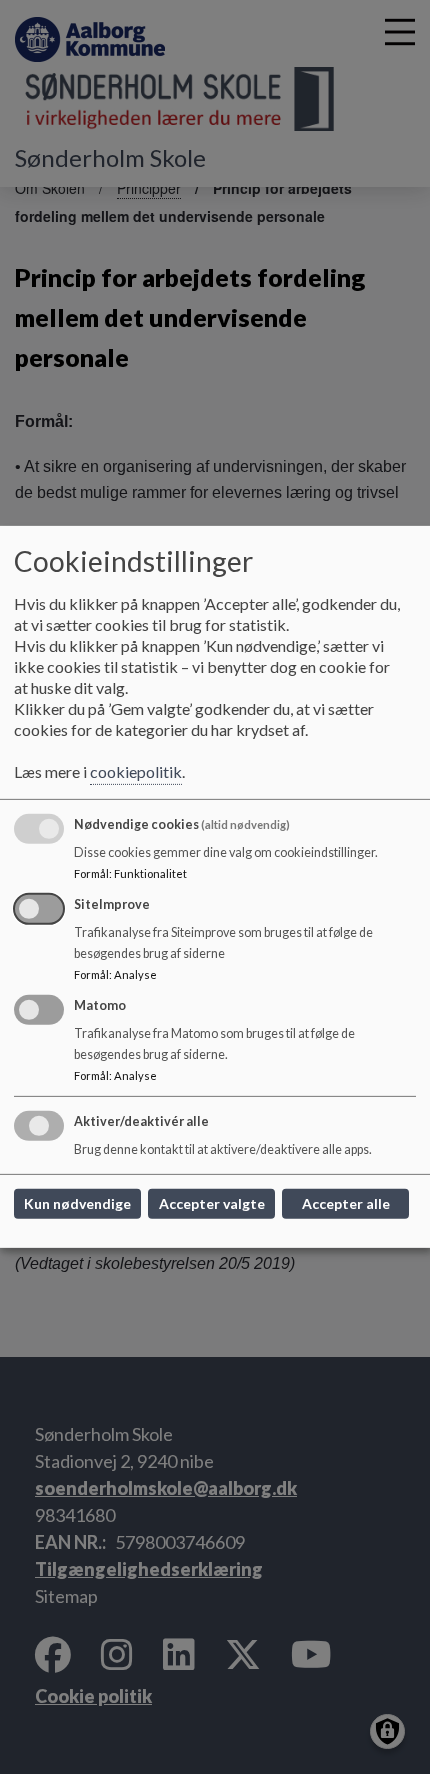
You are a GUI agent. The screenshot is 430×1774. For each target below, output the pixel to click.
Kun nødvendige (77, 1203)
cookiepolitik (136, 771)
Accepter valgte (212, 1203)
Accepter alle (346, 1203)
